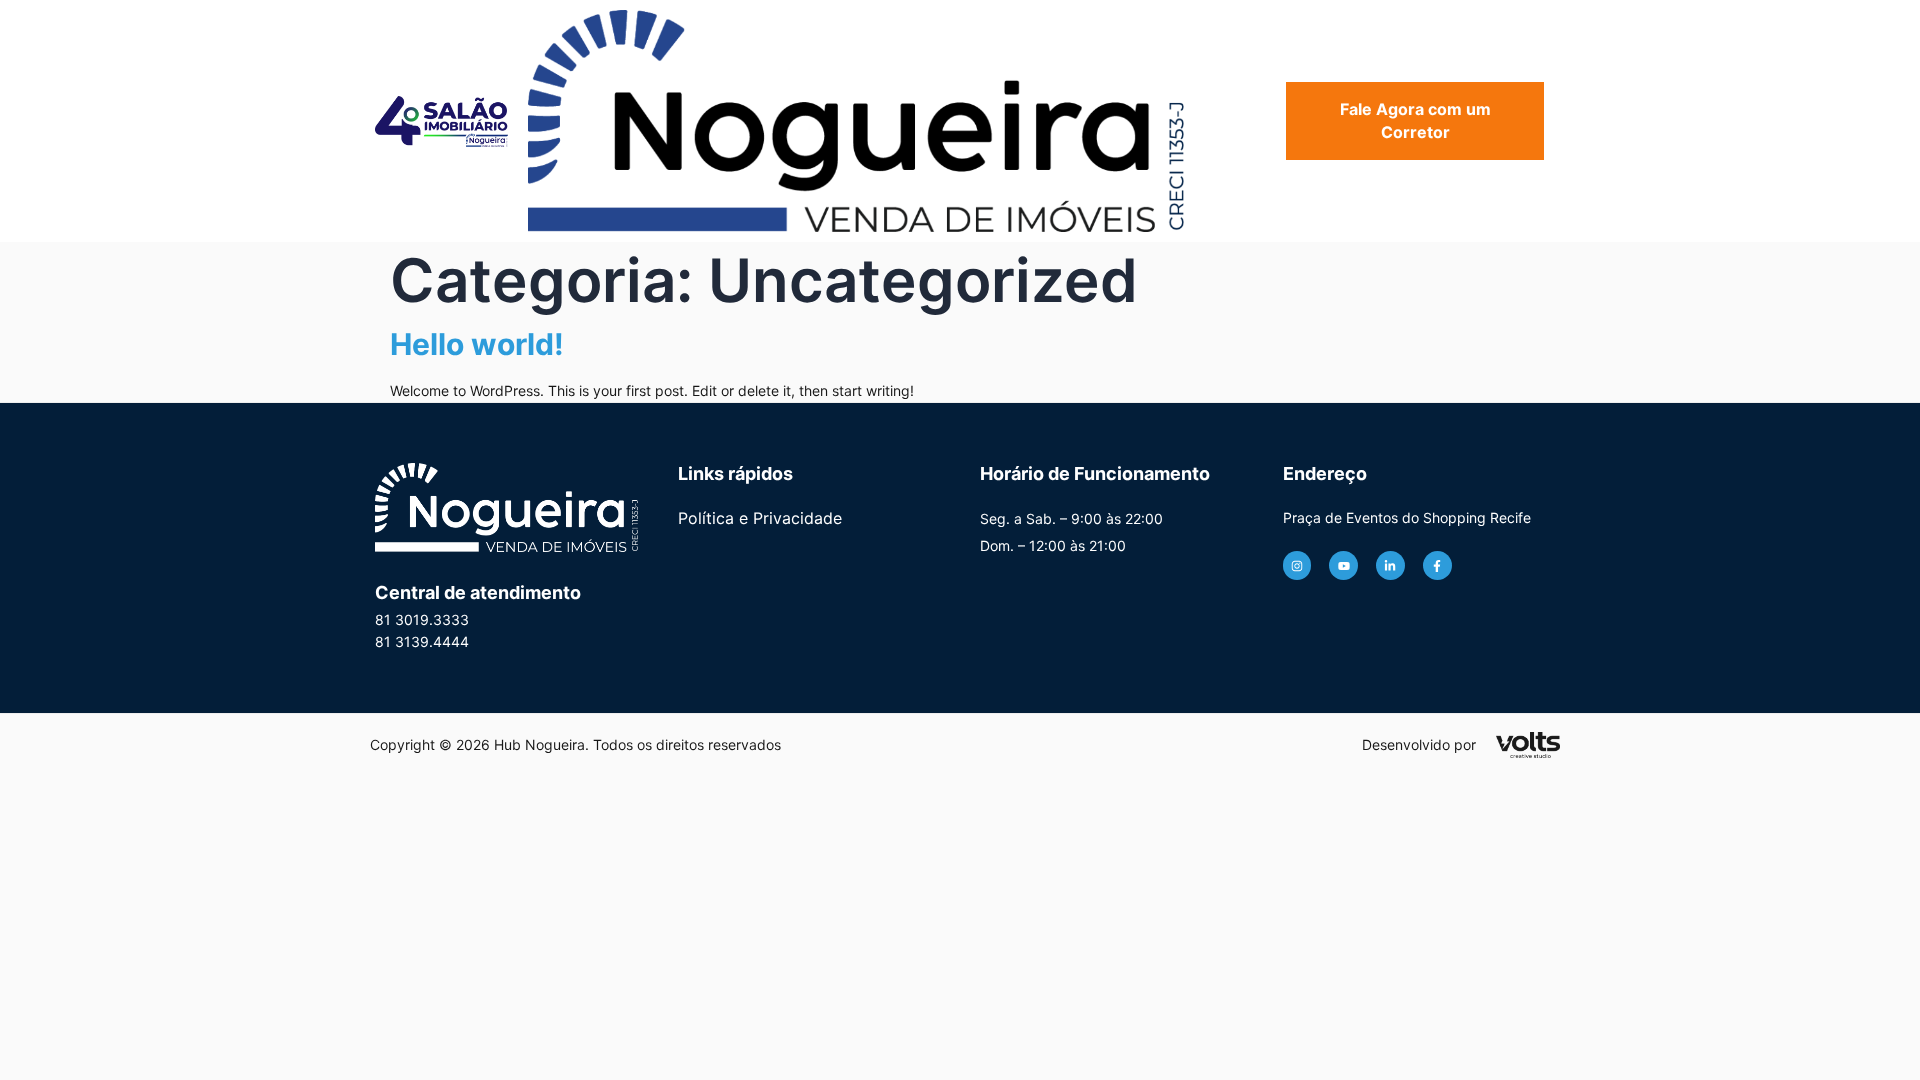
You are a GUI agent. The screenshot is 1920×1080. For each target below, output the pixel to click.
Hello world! (477, 344)
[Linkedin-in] (1390, 565)
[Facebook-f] (1437, 565)
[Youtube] (1343, 565)
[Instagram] (1297, 565)
